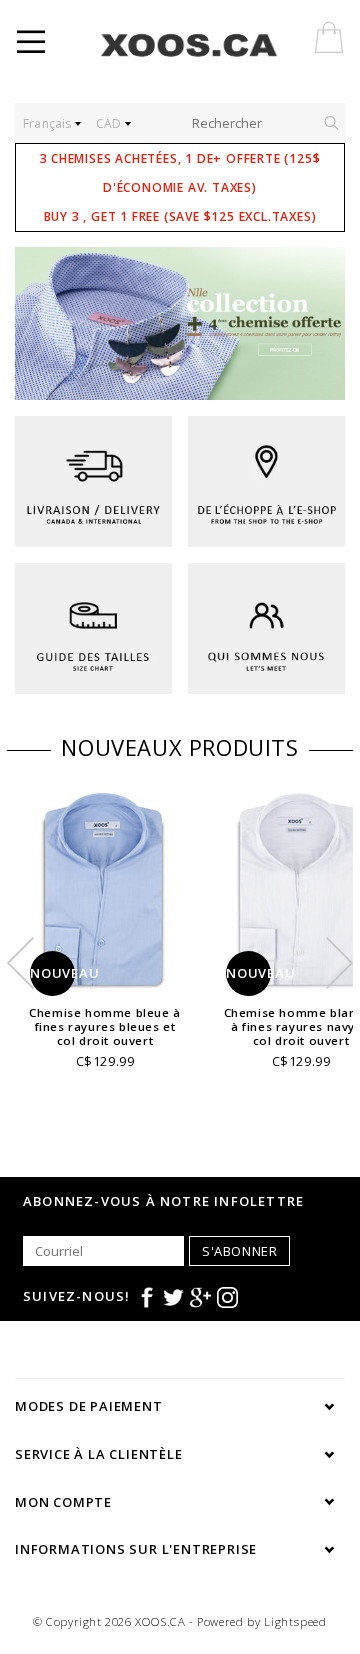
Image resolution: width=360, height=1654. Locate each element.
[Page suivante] (319, 324)
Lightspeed (295, 1621)
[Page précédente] (40, 324)
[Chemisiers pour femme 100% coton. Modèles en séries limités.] (180, 323)
